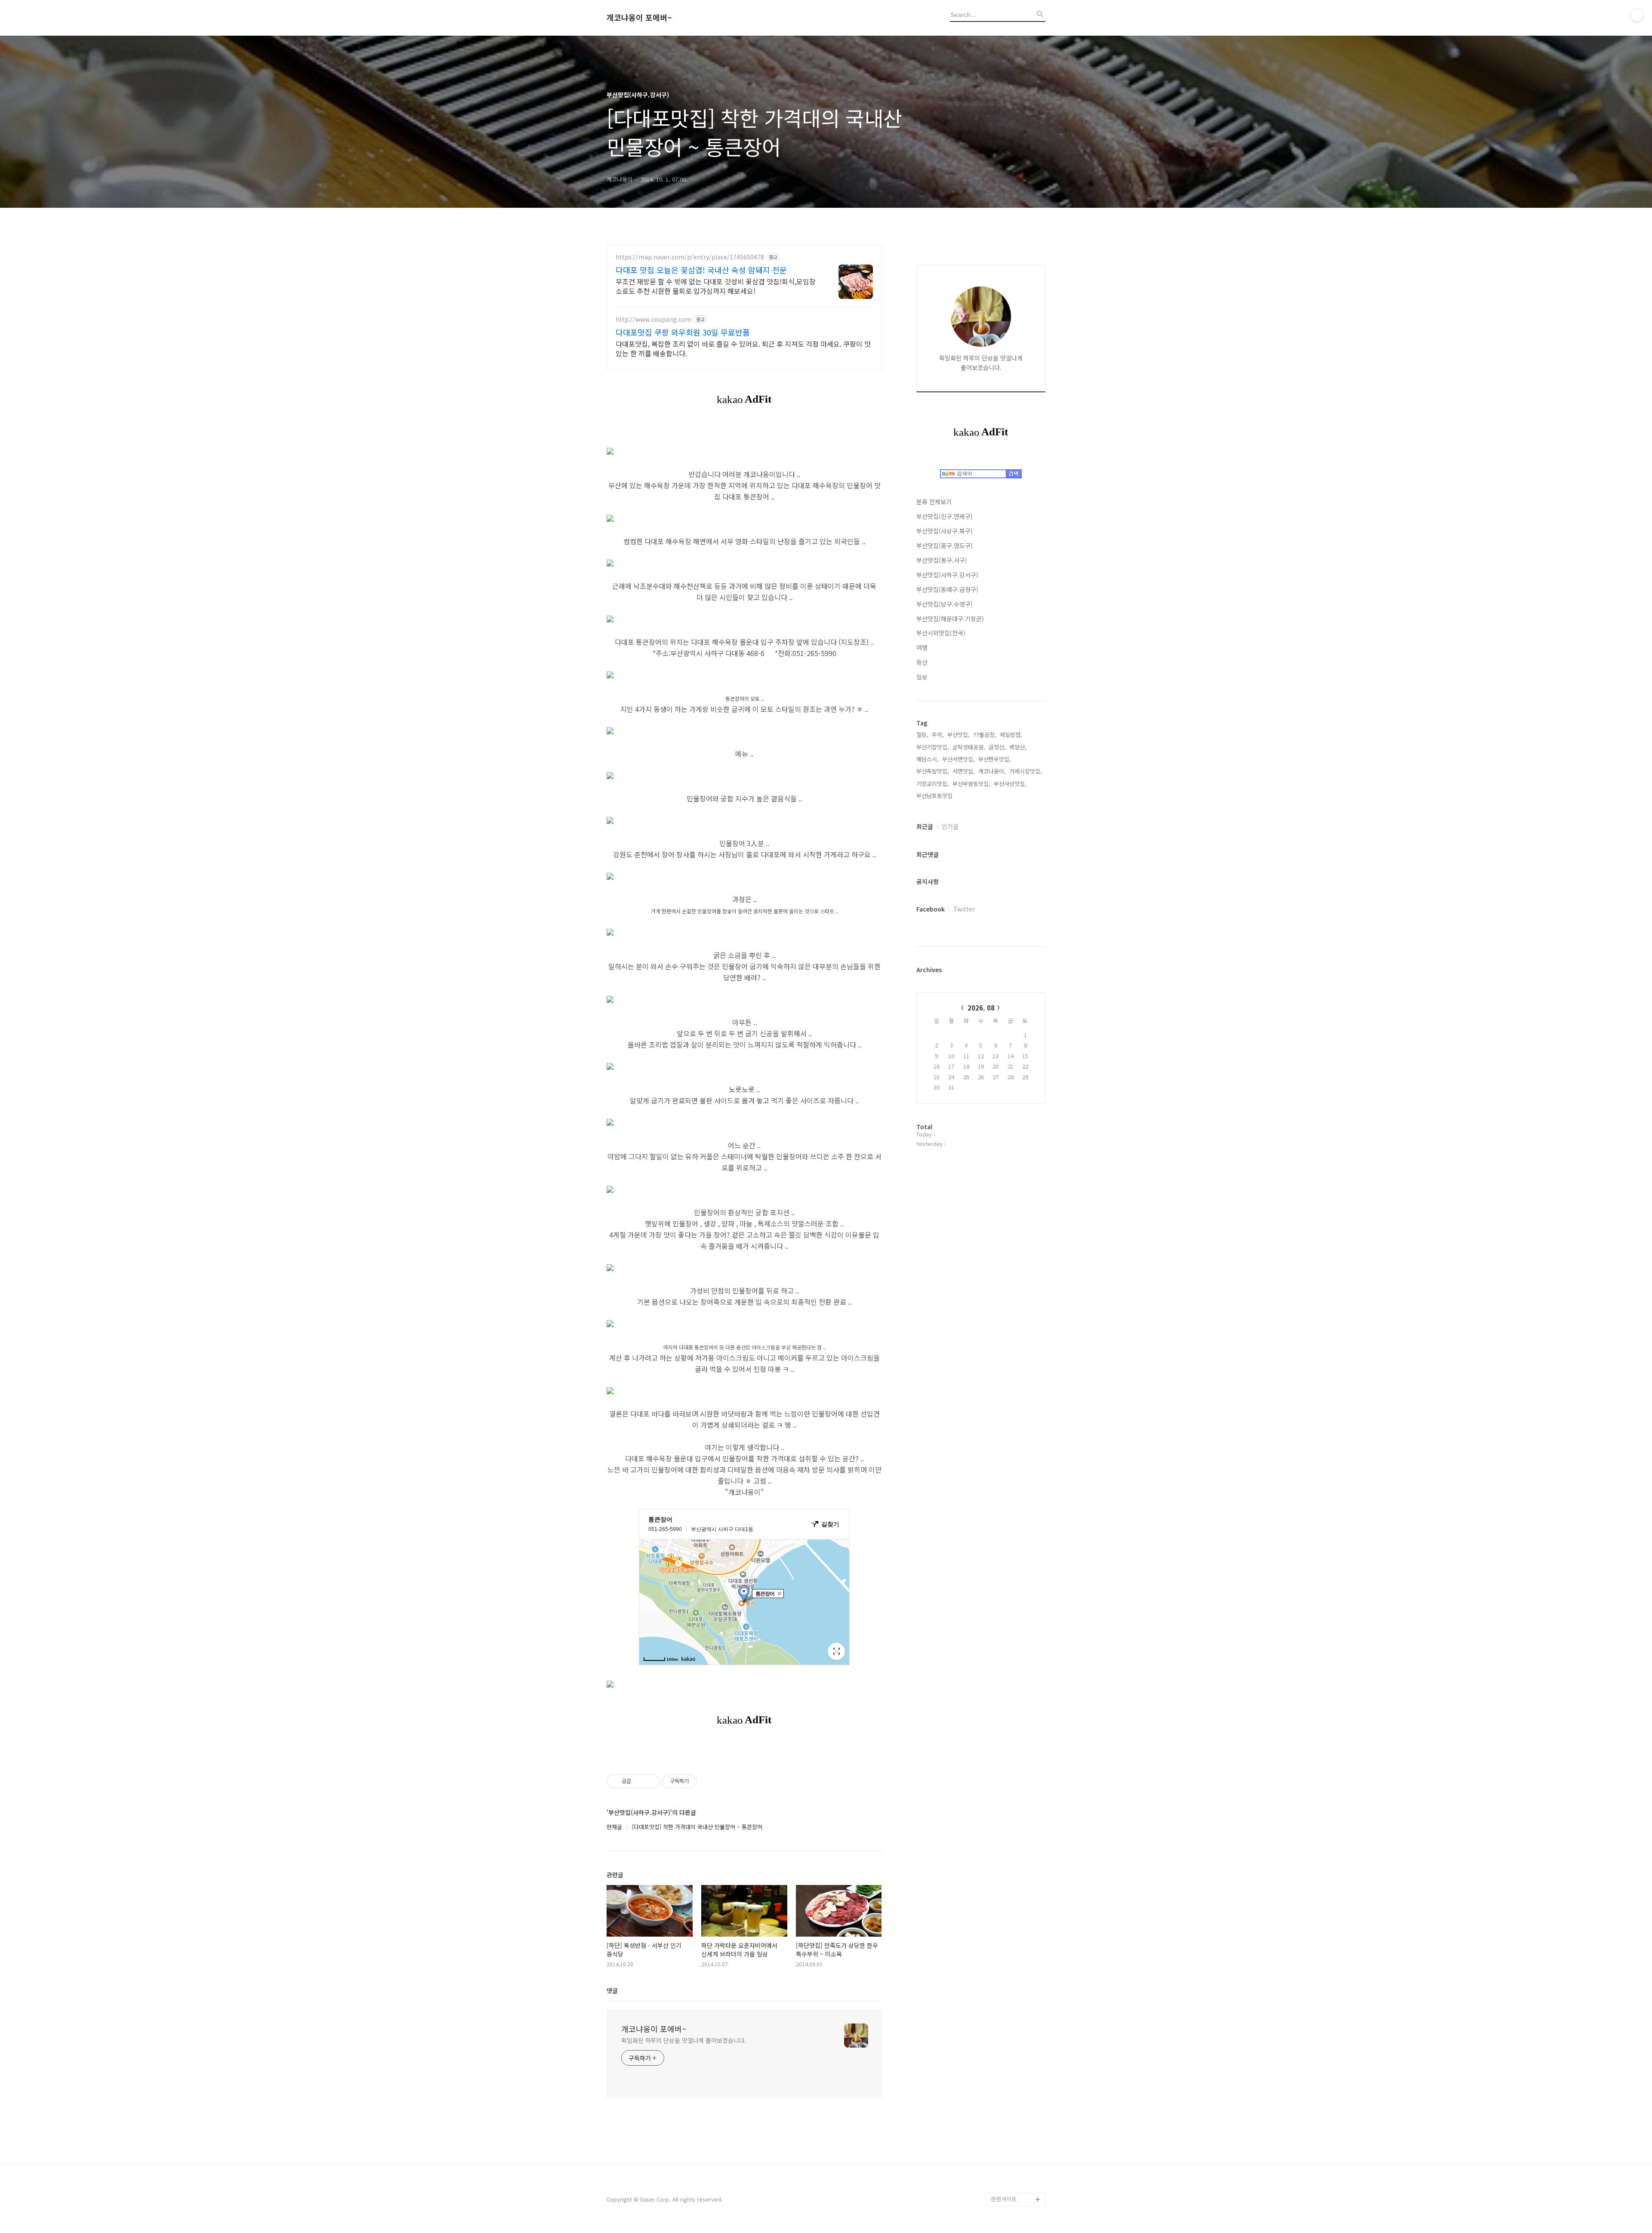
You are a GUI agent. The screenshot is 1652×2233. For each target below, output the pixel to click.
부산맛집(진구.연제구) (945, 516)
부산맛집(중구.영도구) (945, 545)
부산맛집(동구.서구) (942, 560)
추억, (938, 735)
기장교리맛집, (933, 784)
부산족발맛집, (933, 771)
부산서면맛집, (959, 759)
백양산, (1018, 747)
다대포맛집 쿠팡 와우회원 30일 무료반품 (683, 332)
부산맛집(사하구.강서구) (947, 575)
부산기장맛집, (933, 747)
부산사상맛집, (1010, 784)
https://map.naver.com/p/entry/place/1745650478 (690, 257)
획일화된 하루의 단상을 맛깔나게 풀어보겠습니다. (684, 2040)
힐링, (922, 735)
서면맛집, (964, 771)
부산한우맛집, (995, 759)
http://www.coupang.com (653, 319)
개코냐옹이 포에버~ (639, 18)
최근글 (925, 826)
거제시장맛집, (1026, 771)
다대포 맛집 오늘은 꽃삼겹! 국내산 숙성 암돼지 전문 (701, 270)
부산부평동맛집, (971, 784)
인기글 (950, 826)
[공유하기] (639, 1781)
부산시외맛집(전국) (941, 633)
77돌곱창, (985, 735)
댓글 (612, 1990)
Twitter (964, 909)
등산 (922, 662)
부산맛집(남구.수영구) (945, 604)
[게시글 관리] (650, 1781)
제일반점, (1011, 735)
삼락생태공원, (969, 747)
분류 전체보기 (934, 502)
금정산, (997, 747)
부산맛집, (959, 735)
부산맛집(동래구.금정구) (947, 589)
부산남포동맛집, (935, 796)
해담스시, (928, 759)
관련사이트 (1004, 2199)
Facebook (931, 909)
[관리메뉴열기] (1637, 15)
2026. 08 (981, 1008)
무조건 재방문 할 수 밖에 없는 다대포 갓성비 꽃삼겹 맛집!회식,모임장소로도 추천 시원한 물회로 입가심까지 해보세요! (716, 286)
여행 (922, 647)
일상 (922, 677)
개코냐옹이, (992, 771)
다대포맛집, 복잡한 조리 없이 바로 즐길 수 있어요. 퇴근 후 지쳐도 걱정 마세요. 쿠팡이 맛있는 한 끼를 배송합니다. (743, 348)
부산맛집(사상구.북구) (945, 531)
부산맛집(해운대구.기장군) (950, 619)
